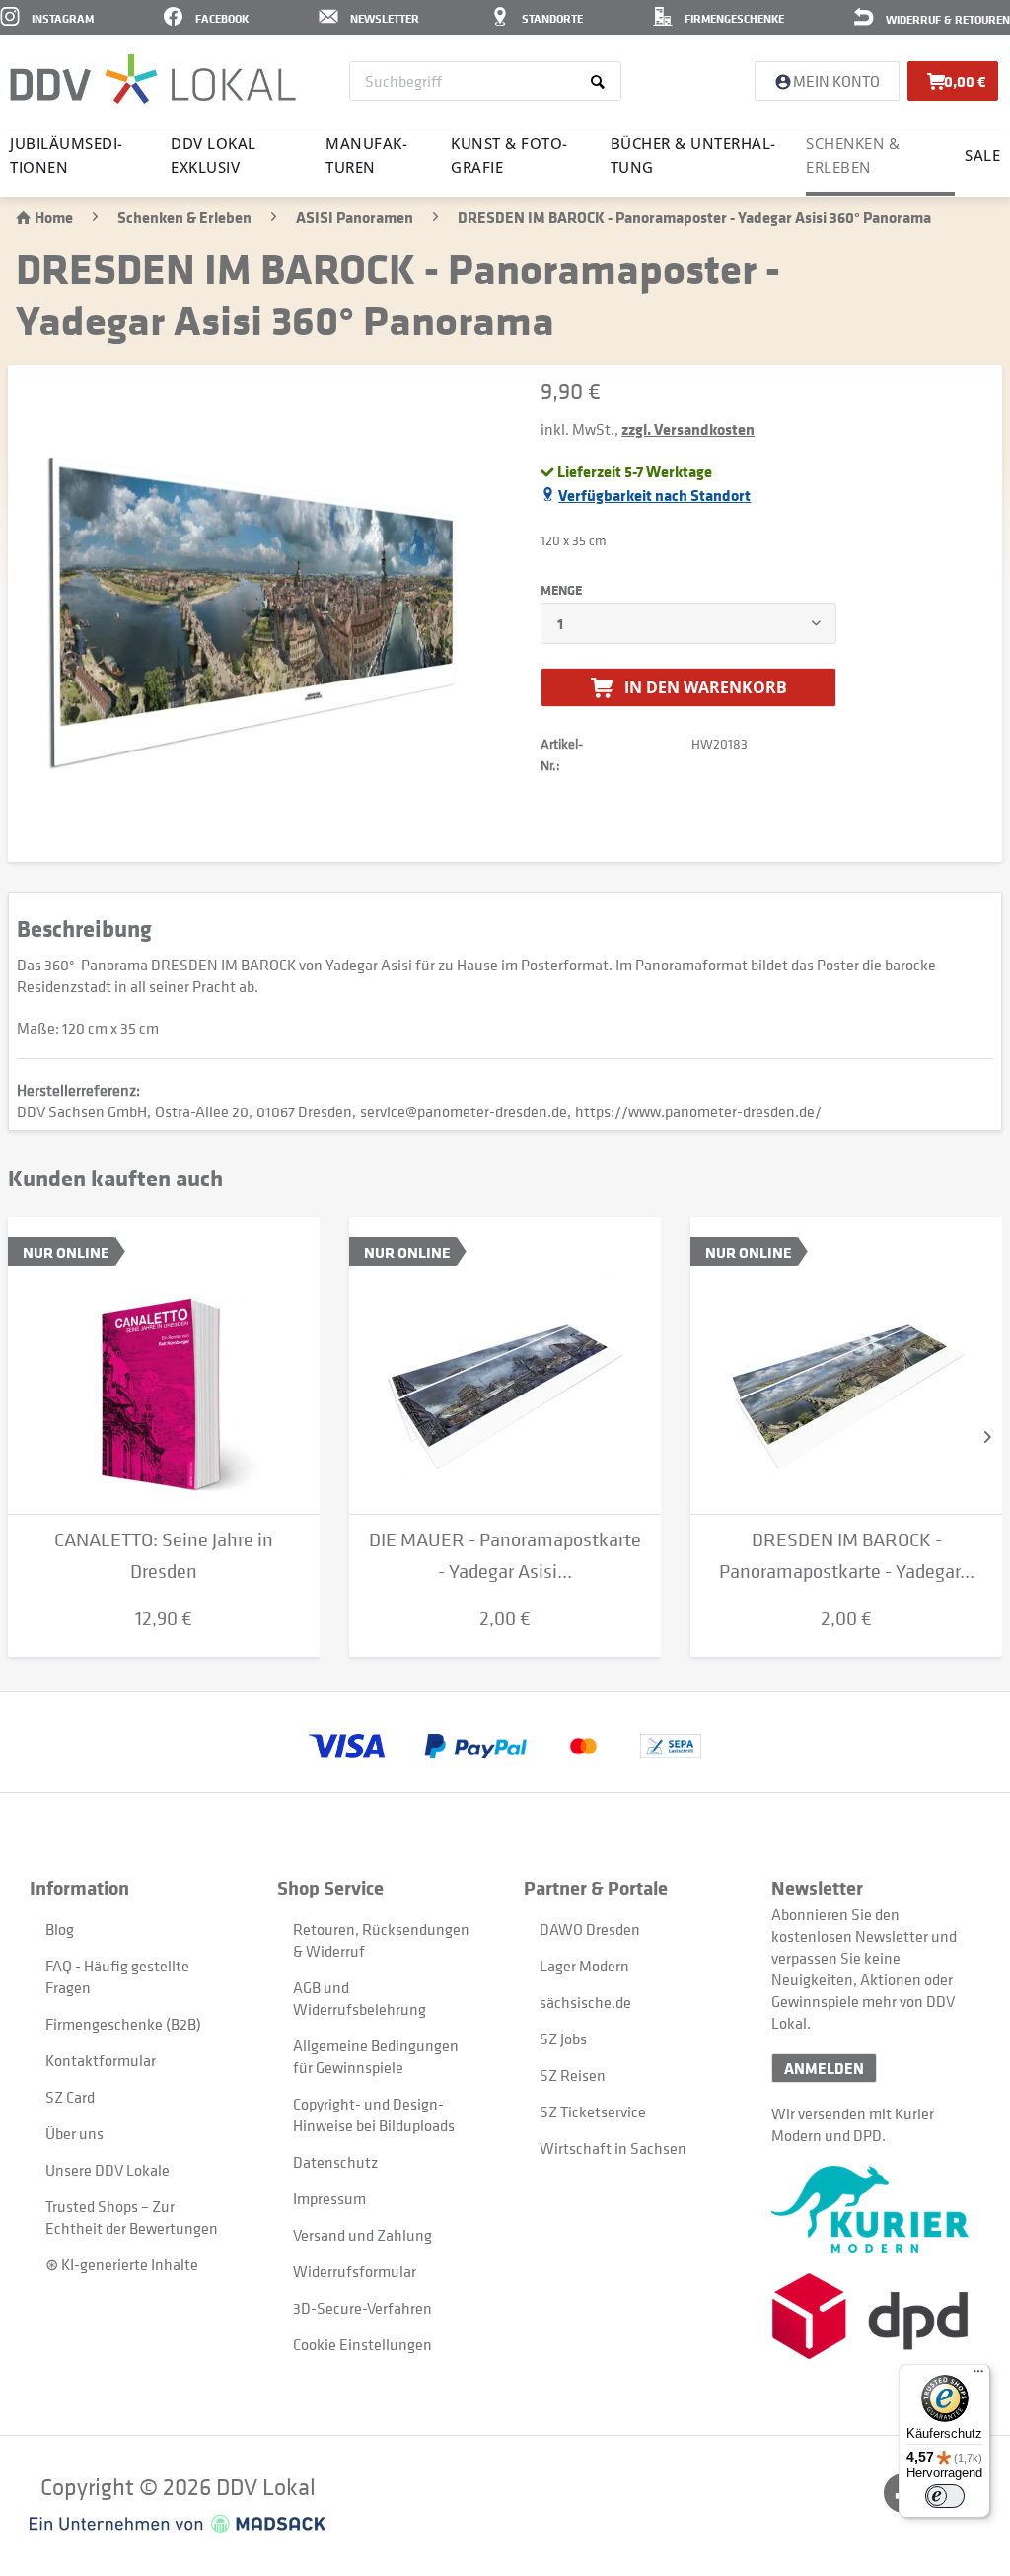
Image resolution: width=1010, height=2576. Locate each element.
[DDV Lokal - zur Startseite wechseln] (153, 79)
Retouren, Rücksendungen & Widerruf (381, 1940)
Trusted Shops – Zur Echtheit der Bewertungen (132, 2217)
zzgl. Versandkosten (688, 429)
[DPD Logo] (876, 2316)
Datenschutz (335, 2162)
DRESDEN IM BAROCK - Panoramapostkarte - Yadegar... (847, 1556)
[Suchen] (601, 81)
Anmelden (824, 2068)
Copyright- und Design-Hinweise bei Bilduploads (374, 2114)
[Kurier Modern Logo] (876, 2209)
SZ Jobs (563, 2039)
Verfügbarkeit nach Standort (654, 495)
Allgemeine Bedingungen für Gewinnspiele (376, 2056)
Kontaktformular (101, 2060)
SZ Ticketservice (593, 2111)
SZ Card (70, 2097)
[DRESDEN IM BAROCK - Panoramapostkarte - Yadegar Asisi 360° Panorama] (846, 1366)
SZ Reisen (573, 2075)
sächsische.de (585, 2002)
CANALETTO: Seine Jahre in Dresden (164, 1556)
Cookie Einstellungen (362, 2344)
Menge (561, 590)
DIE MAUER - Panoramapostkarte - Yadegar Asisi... (505, 1556)
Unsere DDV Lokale (108, 2170)
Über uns (74, 2133)
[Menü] (978, 2376)
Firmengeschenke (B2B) (123, 2024)
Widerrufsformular (355, 2271)
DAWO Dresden (590, 1929)
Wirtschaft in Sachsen (613, 2148)
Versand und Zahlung (362, 2235)
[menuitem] (485, 81)
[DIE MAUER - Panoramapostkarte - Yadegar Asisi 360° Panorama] (505, 1366)
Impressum (329, 2198)
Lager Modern (584, 1966)
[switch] (945, 2496)
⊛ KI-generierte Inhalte (122, 2264)
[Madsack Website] (178, 2524)
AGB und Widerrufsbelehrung (360, 1998)
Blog (60, 1929)
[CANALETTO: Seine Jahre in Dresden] (164, 1366)
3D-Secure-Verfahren (362, 2308)
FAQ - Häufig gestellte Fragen (117, 1976)
